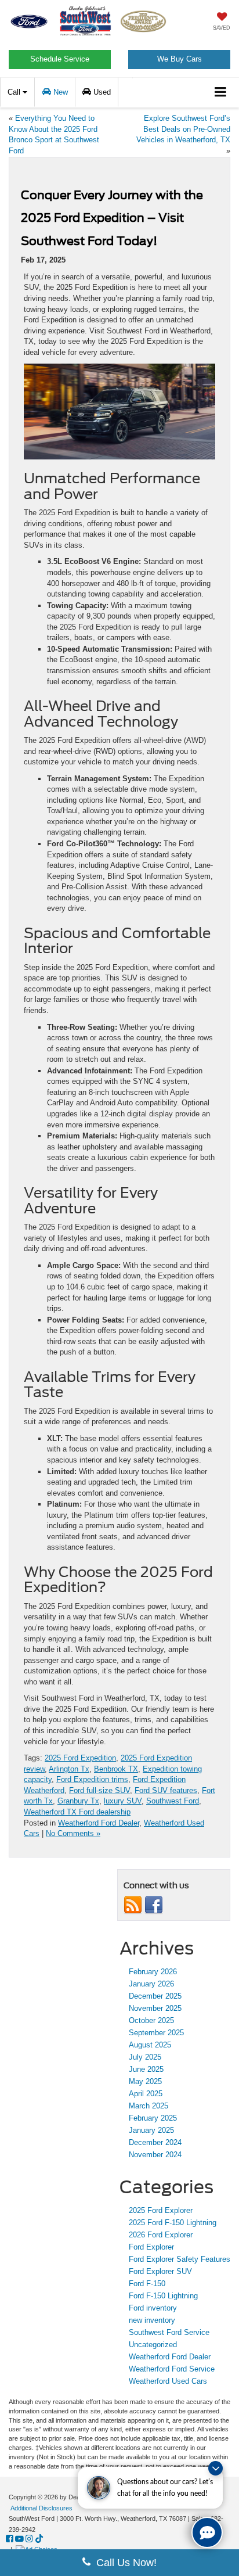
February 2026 (153, 1972)
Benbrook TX (116, 1769)
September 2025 (156, 2033)
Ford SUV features (166, 1790)
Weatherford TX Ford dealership (77, 1812)
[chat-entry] (207, 2532)
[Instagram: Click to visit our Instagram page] (29, 2539)
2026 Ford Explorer (161, 2235)
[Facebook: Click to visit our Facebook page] (10, 2539)
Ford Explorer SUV (160, 2271)
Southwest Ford (173, 1801)
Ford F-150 (147, 2284)
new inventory (152, 2320)
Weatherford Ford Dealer (99, 1823)
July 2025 (145, 2057)
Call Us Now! (124, 2563)
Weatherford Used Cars (168, 2381)
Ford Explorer (151, 2247)
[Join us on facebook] (154, 1904)
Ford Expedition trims (92, 1779)
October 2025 (151, 2020)
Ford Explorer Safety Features (180, 2259)
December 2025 (155, 1996)
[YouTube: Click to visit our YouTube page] (19, 2539)
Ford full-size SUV (99, 1790)
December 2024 (155, 2142)
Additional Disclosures (41, 2508)
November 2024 (155, 2155)
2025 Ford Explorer (161, 2210)
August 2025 (150, 2045)
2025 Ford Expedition (80, 1758)
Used (101, 92)
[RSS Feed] (133, 1904)
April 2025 (146, 2094)
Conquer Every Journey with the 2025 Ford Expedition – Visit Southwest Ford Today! (112, 218)
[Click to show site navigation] (221, 93)
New (59, 92)
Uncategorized (153, 2345)
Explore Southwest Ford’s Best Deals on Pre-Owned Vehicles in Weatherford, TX (183, 129)
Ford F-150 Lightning (163, 2296)
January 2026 (151, 1984)
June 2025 (146, 2069)
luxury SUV (123, 1801)
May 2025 (145, 2081)
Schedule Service (60, 59)
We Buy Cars (180, 59)
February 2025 (153, 2118)
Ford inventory (153, 2308)
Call (15, 92)
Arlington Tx (69, 1769)
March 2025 (149, 2106)
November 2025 (155, 2008)
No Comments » (73, 1833)
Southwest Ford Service (169, 2332)
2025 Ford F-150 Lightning (173, 2223)
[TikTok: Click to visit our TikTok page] (39, 2539)
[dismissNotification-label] (216, 2468)
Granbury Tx (78, 1801)
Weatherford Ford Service (172, 2369)
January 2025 (151, 2130)
